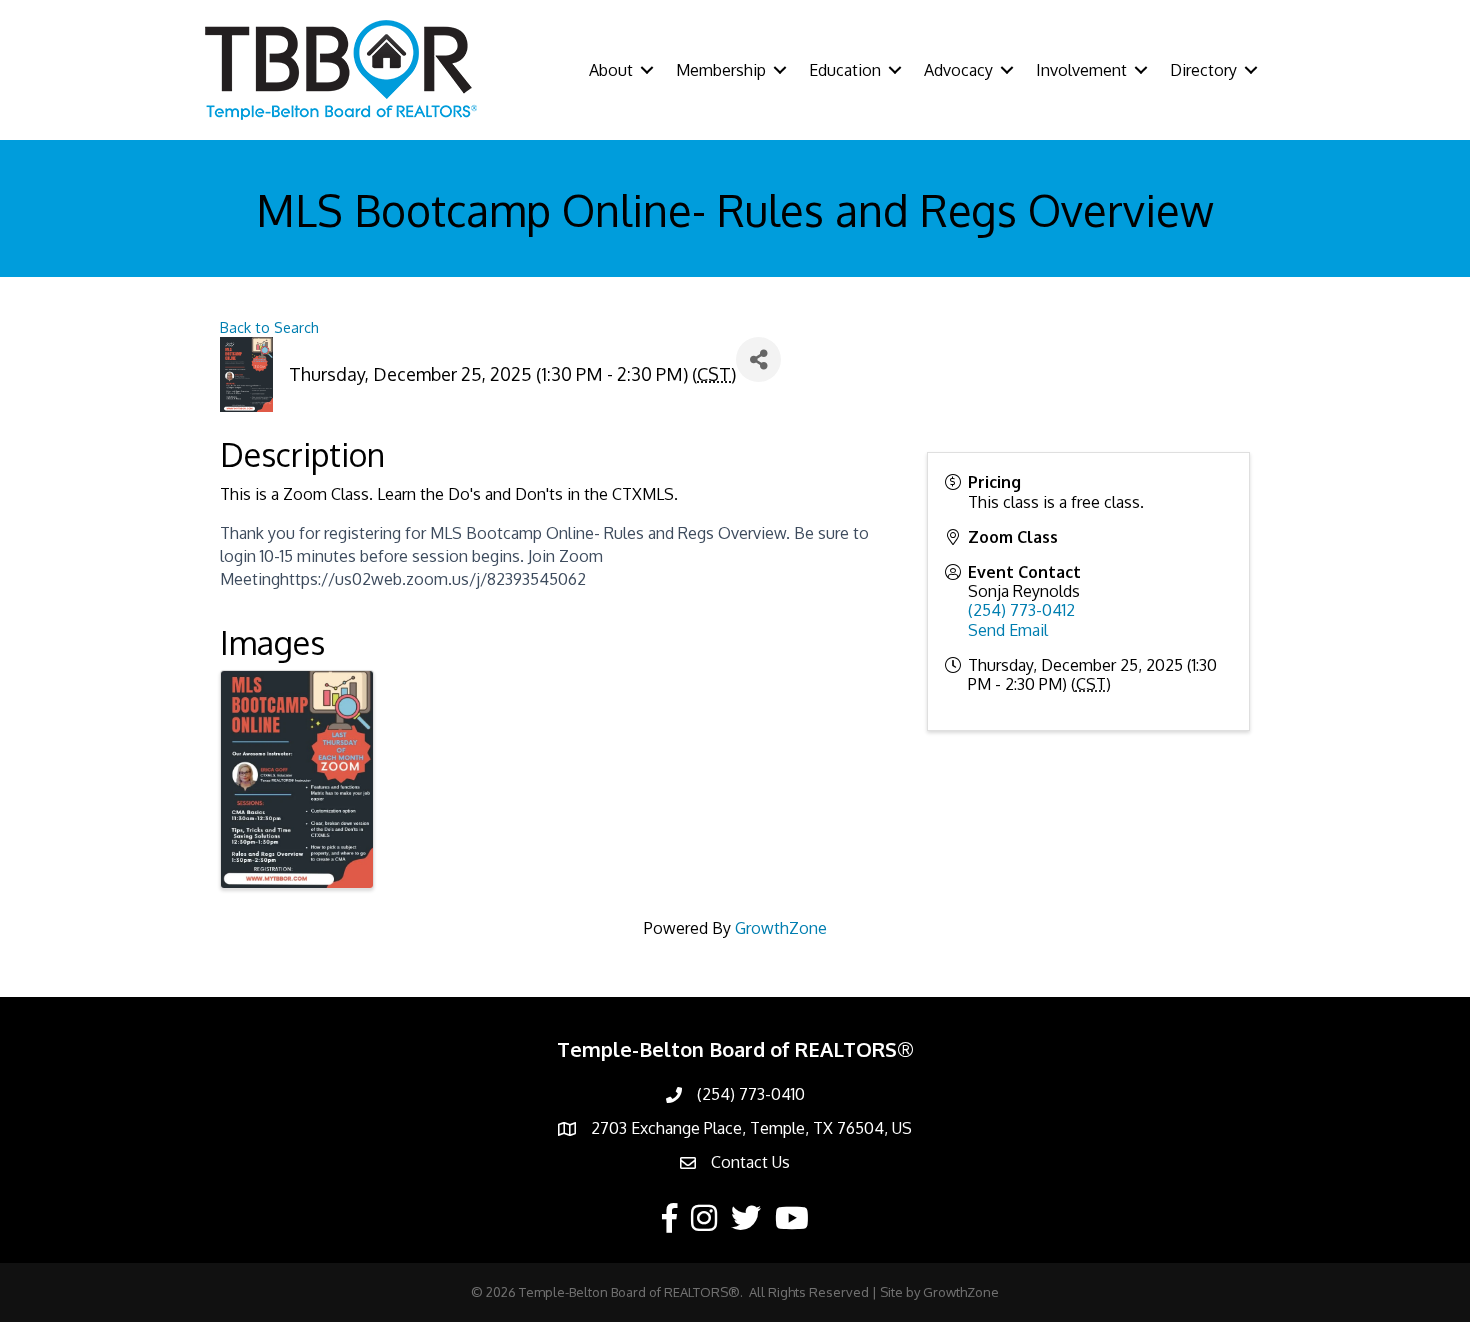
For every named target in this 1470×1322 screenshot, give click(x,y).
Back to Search (269, 327)
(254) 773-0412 (1021, 610)
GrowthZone (781, 928)
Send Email (1008, 630)
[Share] (758, 359)
